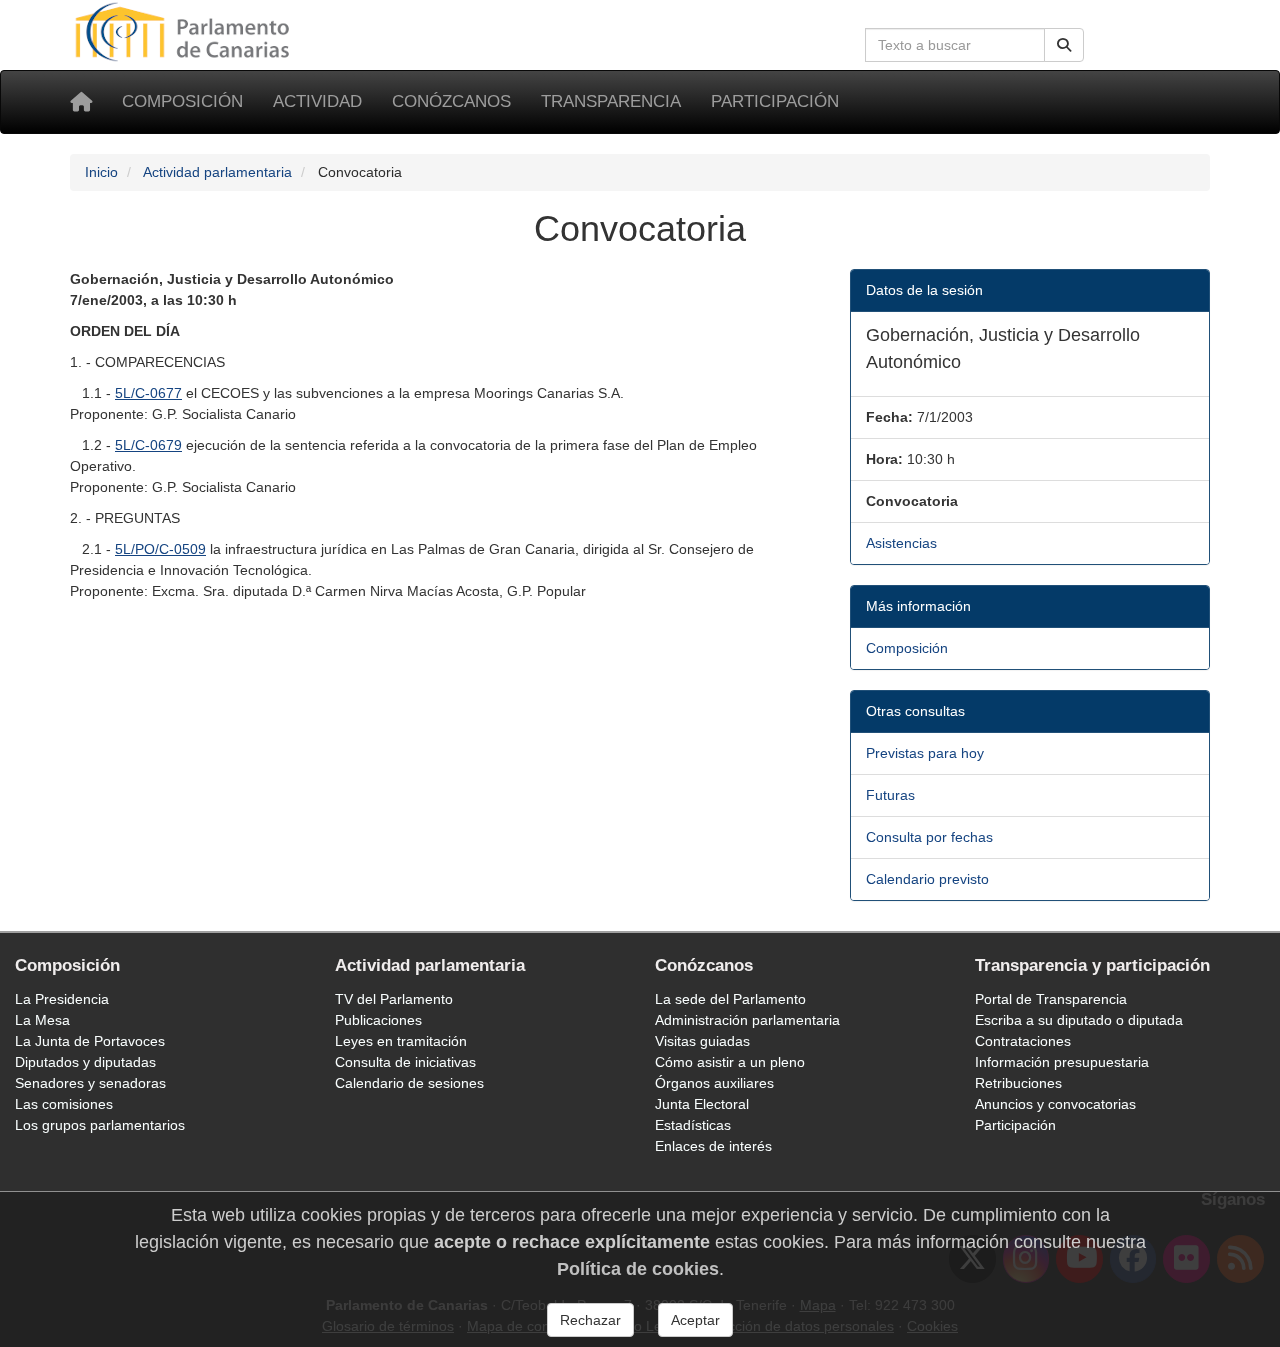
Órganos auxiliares (714, 1083)
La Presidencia (62, 999)
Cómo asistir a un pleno (730, 1062)
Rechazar (590, 1320)
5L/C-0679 (148, 445)
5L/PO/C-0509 (160, 549)
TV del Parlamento (394, 999)
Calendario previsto (927, 879)
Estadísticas (693, 1125)
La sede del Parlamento (730, 999)
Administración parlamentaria (747, 1020)
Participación (775, 101)
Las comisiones (64, 1104)
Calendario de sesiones (409, 1083)
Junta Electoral (702, 1104)
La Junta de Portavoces (90, 1041)
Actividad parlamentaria (217, 172)
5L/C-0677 (148, 393)
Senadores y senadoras (90, 1083)
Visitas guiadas (702, 1041)
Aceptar (695, 1320)
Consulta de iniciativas (405, 1062)
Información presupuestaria (1062, 1062)
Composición (182, 101)
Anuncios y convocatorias (1055, 1104)
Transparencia (611, 101)
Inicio (101, 172)
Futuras (890, 795)
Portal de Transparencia (1051, 999)
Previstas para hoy (925, 753)
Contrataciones (1023, 1041)
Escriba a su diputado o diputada (1079, 1020)
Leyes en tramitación (401, 1041)
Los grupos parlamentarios (100, 1125)
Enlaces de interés (713, 1146)
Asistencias (901, 543)
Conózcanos (451, 101)
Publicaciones (378, 1020)
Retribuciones (1018, 1083)
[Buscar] (1064, 45)
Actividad (317, 101)
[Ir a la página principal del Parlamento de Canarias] (185, 31)
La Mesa (42, 1020)
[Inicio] (81, 102)
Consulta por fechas (929, 837)
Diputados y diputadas (85, 1062)
